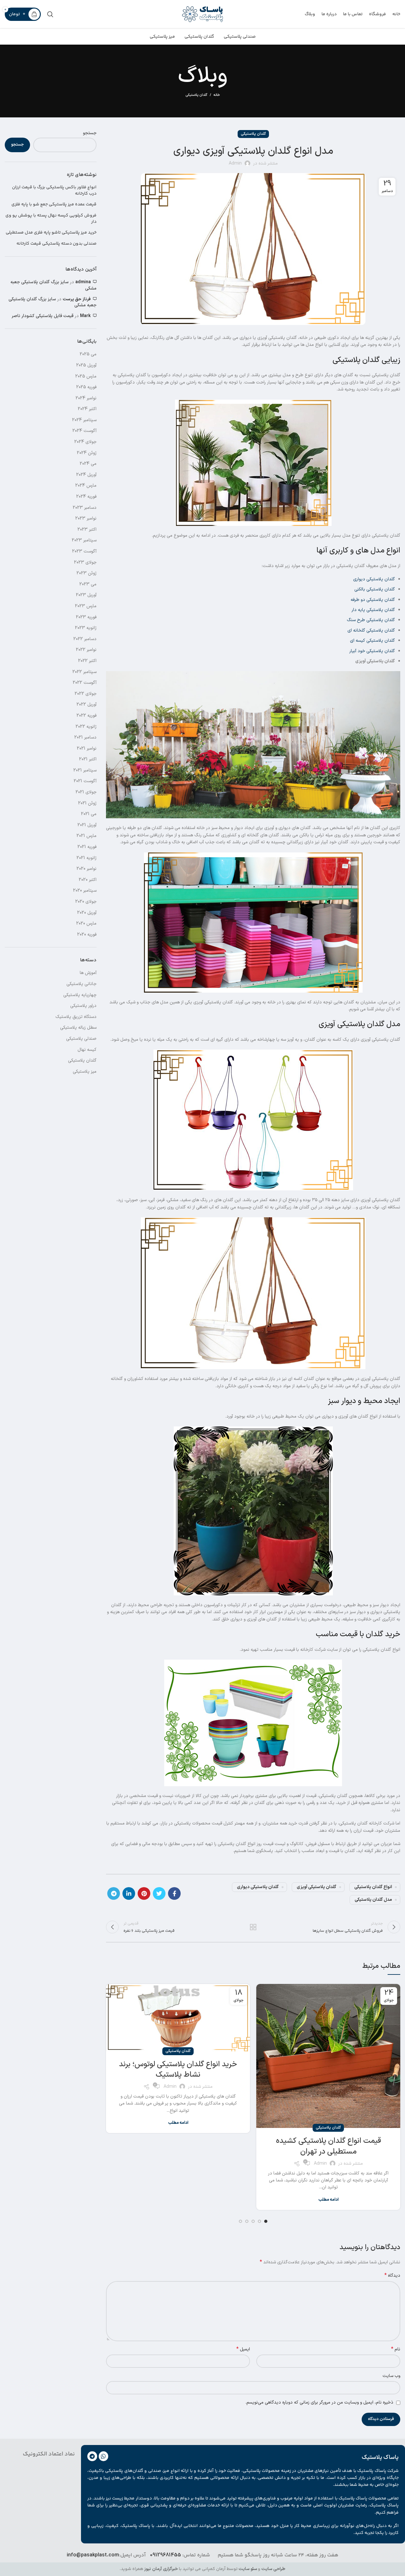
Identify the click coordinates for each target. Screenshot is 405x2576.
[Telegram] (92, 2456)
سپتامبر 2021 (85, 770)
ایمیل (243, 2349)
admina (83, 282)
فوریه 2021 (87, 847)
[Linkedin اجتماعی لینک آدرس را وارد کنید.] (129, 1893)
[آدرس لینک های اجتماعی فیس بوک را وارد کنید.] (174, 1893)
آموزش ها (88, 973)
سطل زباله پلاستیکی (78, 1028)
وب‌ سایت (391, 2376)
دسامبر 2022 (85, 639)
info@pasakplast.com (93, 2555)
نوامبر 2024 (86, 398)
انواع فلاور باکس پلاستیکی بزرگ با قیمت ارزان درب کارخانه (54, 191)
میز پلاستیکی (85, 1072)
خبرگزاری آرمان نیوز (161, 2569)
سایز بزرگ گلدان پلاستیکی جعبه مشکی (53, 285)
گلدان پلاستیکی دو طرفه (373, 600)
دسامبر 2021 (85, 737)
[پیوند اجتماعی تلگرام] (114, 1893)
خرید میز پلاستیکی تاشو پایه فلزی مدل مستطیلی (51, 233)
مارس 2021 (87, 836)
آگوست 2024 (84, 431)
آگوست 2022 (85, 683)
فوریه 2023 (86, 617)
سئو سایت (248, 2569)
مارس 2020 (86, 923)
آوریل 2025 (86, 365)
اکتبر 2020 (88, 880)
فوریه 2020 (87, 935)
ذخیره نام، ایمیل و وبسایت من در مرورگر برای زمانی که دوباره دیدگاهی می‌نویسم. (319, 2402)
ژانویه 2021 (87, 858)
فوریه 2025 (86, 387)
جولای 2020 (86, 902)
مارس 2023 (86, 606)
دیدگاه (392, 2276)
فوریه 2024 (86, 497)
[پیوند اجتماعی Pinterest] (144, 1893)
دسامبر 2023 (85, 508)
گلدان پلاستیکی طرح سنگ (371, 620)
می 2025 (88, 354)
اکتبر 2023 (87, 530)
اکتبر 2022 (87, 661)
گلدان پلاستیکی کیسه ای (372, 641)
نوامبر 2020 (87, 869)
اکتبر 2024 (87, 409)
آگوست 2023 (84, 551)
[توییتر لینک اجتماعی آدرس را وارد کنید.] (159, 1893)
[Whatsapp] (104, 2456)
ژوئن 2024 (87, 453)
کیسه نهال (87, 1050)
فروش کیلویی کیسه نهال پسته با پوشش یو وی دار (51, 219)
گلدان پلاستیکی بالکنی (375, 589)
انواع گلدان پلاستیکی (373, 1887)
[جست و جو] (50, 14)
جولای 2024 (85, 442)
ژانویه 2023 (86, 628)
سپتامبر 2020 (85, 891)
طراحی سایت (273, 2569)
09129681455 (165, 2555)
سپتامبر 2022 (84, 672)
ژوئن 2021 (87, 803)
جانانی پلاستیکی (81, 984)
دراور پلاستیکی (83, 1006)
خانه (217, 95)
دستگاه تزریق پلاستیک (76, 1017)
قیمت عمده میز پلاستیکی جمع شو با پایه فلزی (54, 205)
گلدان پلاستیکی (196, 95)
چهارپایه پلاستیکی (80, 995)
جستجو (90, 133)
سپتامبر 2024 (84, 420)
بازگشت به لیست (253, 1927)
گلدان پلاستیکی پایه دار (373, 610)
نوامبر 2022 (86, 650)
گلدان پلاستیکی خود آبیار (372, 651)
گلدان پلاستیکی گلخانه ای (371, 630)
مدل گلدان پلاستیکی (373, 1900)
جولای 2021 (86, 792)
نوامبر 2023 (86, 518)
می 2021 (89, 814)
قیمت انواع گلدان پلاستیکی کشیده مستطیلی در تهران (328, 2146)
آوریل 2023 (86, 595)
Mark (85, 316)
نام (396, 2349)
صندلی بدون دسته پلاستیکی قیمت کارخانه (56, 244)
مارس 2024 (86, 486)
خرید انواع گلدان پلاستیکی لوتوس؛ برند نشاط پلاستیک (178, 2070)
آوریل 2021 (87, 825)
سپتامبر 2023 (84, 540)
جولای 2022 (86, 694)
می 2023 (88, 584)
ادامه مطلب (328, 2200)
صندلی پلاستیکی (81, 1039)
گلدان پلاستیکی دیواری (374, 579)
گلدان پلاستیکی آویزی (317, 1887)
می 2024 (88, 464)
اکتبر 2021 (88, 759)
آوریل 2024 (86, 475)
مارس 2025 (86, 376)
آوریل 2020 (87, 913)
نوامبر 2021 (87, 748)
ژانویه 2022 (86, 727)
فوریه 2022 (87, 716)
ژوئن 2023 (87, 573)
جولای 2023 (85, 562)
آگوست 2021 (85, 781)
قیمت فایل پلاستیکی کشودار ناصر (43, 316)
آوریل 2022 (87, 705)
